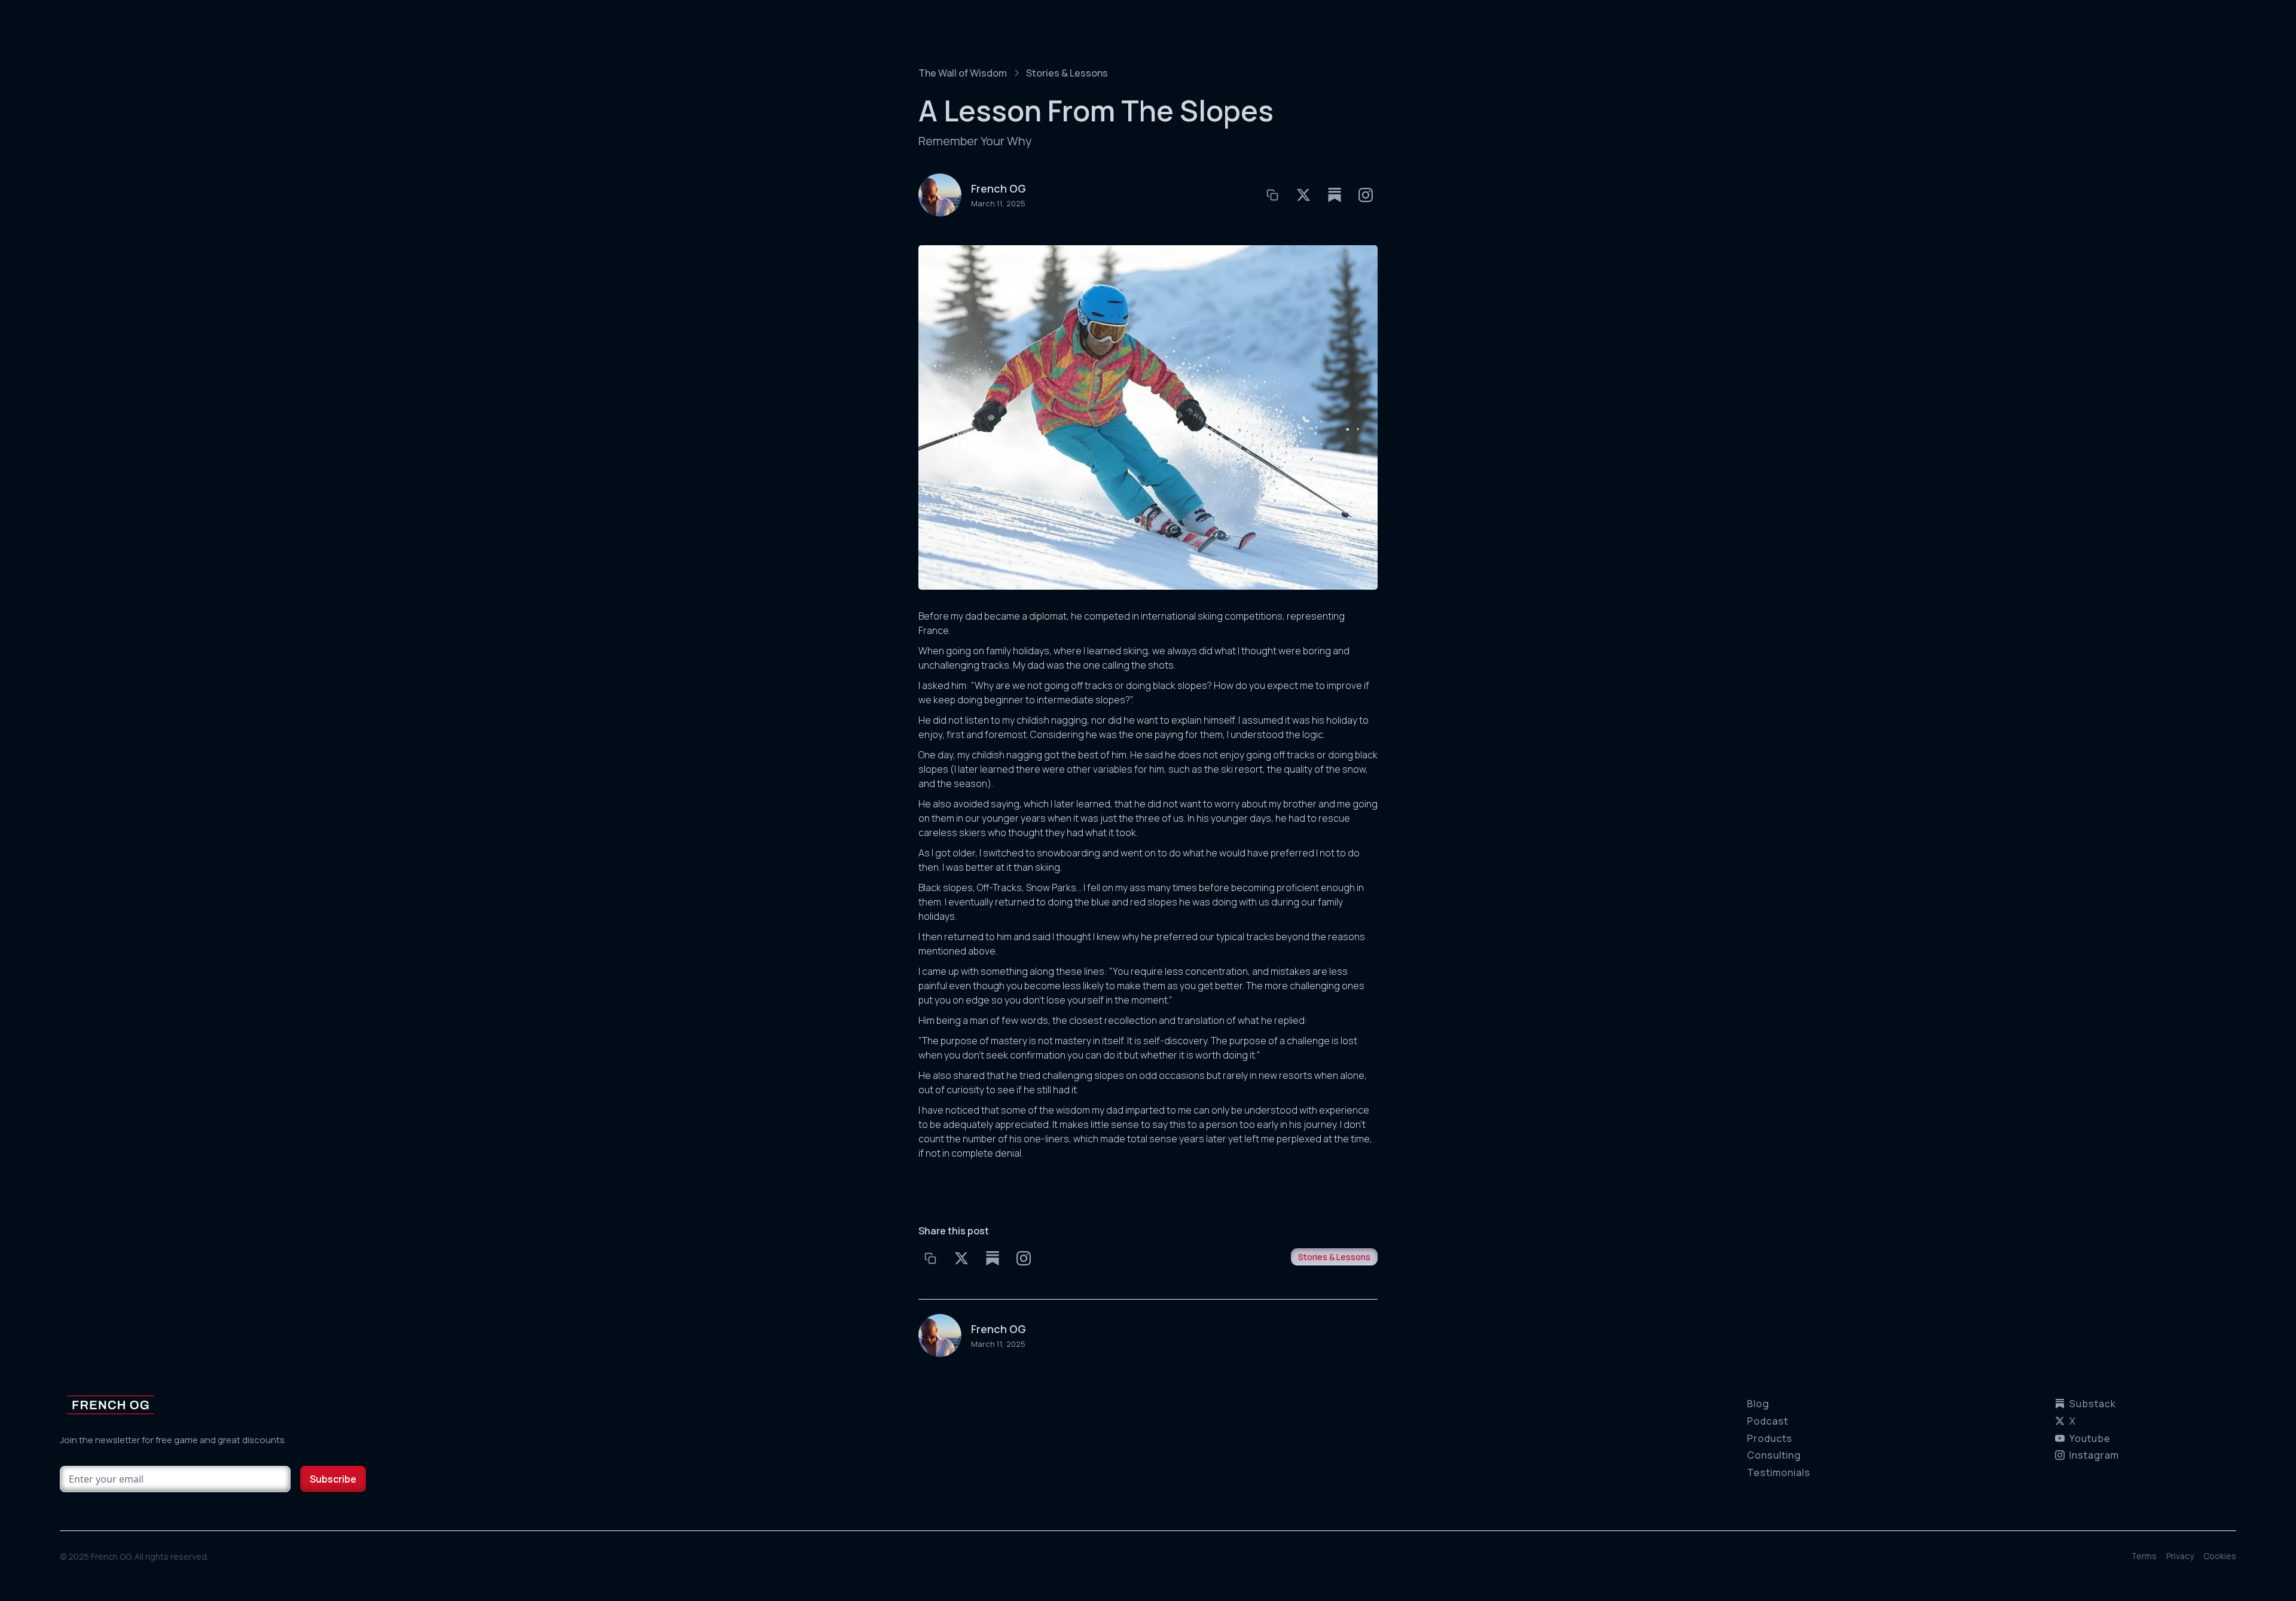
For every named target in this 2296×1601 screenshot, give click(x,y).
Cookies (2220, 1556)
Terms (2144, 1556)
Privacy (2180, 1556)
